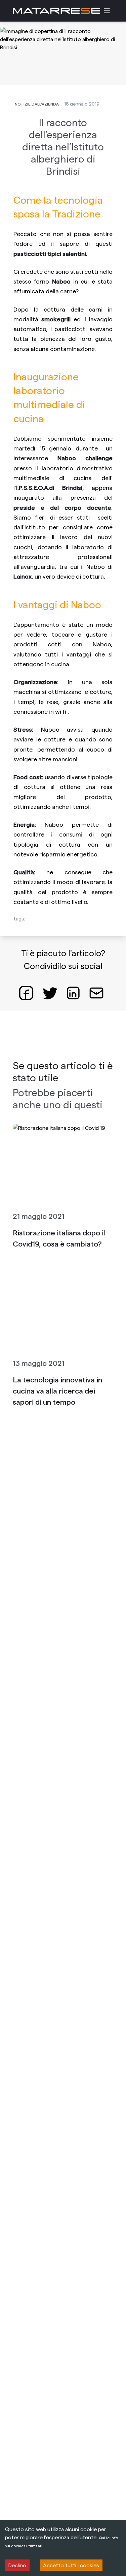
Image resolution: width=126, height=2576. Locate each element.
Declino (17, 2565)
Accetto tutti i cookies (71, 2565)
